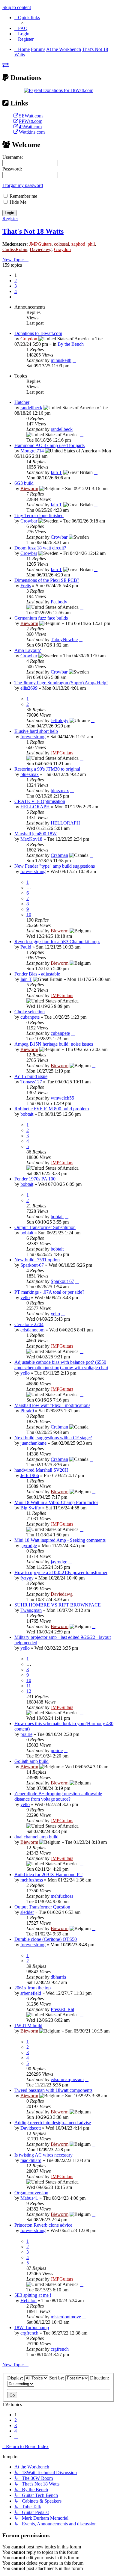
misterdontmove (66, 2317)
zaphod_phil (83, 244)
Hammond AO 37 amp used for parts (49, 445)
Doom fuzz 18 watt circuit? (40, 548)
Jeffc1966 (30, 1475)
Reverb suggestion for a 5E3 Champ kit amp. (57, 942)
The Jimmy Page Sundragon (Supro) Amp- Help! (61, 683)
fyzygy (27, 1578)
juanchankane (33, 1443)
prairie (26, 1734)
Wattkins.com (32, 132)
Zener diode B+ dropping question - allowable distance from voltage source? (58, 1796)
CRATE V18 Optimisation (40, 801)
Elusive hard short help (36, 731)
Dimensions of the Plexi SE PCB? (47, 580)
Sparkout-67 (32, 1265)
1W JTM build (28, 2025)
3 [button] (16, 286)
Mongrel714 (32, 451)
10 (29, 915)
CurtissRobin (15, 249)
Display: (16, 2378)
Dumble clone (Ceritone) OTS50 (46, 1939)
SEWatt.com (31, 116)
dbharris (58, 1977)
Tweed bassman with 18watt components (53, 2090)
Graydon (62, 249)
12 (29, 1691)
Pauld (26, 947)
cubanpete (30, 1017)
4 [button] (16, 291)
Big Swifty (31, 1508)
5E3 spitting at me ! (33, 2295)
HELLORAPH (35, 807)
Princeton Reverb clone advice (43, 2225)
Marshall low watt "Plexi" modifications (52, 1405)
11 (29, 1686)
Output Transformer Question (42, 1907)
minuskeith (61, 360)
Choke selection (30, 1012)
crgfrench (29, 2333)
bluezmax (30, 774)
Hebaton (28, 2301)
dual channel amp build (36, 1837)
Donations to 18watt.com (38, 333)
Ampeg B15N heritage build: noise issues (54, 1044)
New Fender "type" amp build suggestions (55, 866)
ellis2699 (29, 688)
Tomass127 (31, 1082)
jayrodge (29, 1546)
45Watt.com (30, 127)
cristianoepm (32, 1330)
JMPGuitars (40, 244)
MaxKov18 (31, 839)
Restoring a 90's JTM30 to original (47, 769)
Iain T (56, 472)
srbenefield (31, 1993)
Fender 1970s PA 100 (35, 1179)
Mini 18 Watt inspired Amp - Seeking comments (60, 1540)
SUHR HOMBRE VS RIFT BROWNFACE (58, 1605)
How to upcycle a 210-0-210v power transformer (61, 1572)
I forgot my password (23, 185)
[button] (16, 297)
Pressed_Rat (62, 2009)
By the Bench (71, 344)
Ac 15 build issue (31, 1076)
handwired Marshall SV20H (41, 1470)
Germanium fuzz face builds (41, 618)
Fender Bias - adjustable (37, 974)
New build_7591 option (37, 1260)
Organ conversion (31, 2193)
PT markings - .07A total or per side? (49, 1292)
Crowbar (29, 521)
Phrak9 (27, 1411)
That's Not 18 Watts (33, 231)
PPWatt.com (31, 121)
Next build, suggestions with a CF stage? (53, 1438)
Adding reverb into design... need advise (53, 2123)
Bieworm (29, 489)
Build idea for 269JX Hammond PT (48, 1874)
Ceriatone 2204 (29, 1324)
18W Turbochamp (32, 2327)
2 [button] (16, 281)
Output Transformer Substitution (45, 1227)
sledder (27, 1912)
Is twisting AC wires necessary (43, 2155)
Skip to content (17, 7)
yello (25, 1297)
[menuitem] (21, 28)
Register (10, 219)
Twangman (31, 1610)
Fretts (26, 586)
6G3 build (24, 483)
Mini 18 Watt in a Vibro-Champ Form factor (56, 1502)
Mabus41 (29, 2198)
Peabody (59, 602)
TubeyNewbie (64, 640)
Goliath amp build (31, 1761)
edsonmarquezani (67, 2079)
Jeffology (60, 720)
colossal (61, 244)
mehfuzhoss (32, 1880)
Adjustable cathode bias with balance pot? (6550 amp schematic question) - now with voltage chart (61, 1365)
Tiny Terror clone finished (39, 515)
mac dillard (31, 2160)
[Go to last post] (74, 360)
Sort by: (57, 2378)
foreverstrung (33, 737)
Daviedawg (41, 249)
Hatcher (22, 402)
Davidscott (31, 2128)
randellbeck (31, 408)
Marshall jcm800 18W (36, 834)
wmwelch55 (62, 1098)
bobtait (27, 1114)
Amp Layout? (28, 650)
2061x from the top (33, 1988)
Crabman (59, 855)
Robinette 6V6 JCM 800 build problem (52, 1109)
